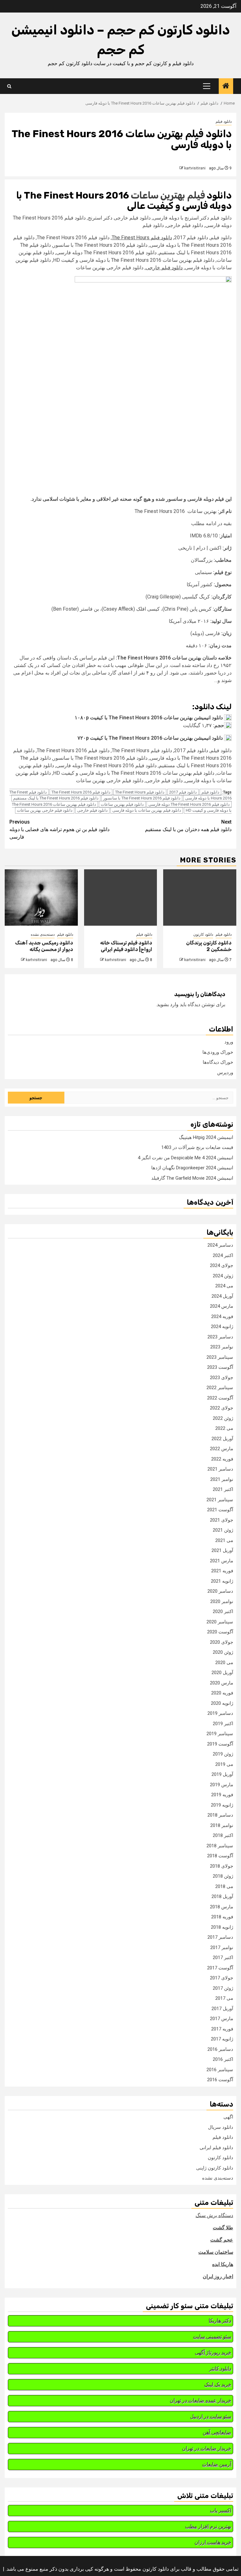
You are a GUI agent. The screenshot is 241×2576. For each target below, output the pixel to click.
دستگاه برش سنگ (214, 2215)
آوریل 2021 (222, 1550)
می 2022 (224, 1428)
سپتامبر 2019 (220, 1734)
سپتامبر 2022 (220, 1388)
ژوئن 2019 (223, 1754)
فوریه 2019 (222, 1795)
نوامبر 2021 (222, 1479)
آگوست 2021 (220, 1510)
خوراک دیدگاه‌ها (218, 1062)
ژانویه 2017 (222, 2039)
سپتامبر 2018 (220, 1846)
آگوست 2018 (220, 1856)
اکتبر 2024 (223, 1255)
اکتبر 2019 (223, 1724)
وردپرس (225, 1073)
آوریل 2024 (222, 1296)
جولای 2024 (222, 1265)
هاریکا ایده (223, 2264)
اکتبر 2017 (223, 1958)
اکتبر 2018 (223, 1835)
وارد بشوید (168, 1004)
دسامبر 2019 (220, 1713)
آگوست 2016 (220, 2080)
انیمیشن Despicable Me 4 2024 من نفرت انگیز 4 (185, 1158)
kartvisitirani (195, 168)
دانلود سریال (221, 2127)
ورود (229, 1042)
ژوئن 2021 (223, 1530)
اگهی (228, 2117)
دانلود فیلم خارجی (164, 268)
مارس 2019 (222, 1785)
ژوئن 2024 (223, 1276)
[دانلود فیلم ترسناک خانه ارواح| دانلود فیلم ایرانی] (121, 897)
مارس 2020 (222, 1683)
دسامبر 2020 (220, 1591)
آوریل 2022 (222, 1439)
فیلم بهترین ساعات (168, 195)
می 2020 (224, 1663)
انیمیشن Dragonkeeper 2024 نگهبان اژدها (192, 1168)
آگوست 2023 (220, 1367)
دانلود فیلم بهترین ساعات (122, 804)
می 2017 (224, 1998)
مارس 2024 (222, 1306)
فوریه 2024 (222, 1316)
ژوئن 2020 (223, 1652)
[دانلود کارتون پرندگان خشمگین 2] (200, 897)
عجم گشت (222, 2240)
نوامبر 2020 (222, 1601)
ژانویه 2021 (222, 1581)
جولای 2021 (222, 1520)
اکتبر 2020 (223, 1611)
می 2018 (224, 1886)
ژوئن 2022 (223, 1418)
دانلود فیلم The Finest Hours (142, 238)
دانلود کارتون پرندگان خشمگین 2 (209, 946)
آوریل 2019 (222, 1774)
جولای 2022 (222, 1408)
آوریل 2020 (222, 1673)
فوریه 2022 (222, 1459)
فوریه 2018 (222, 1917)
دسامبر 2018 (220, 1815)
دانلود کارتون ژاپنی (215, 2168)
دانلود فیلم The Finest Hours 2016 (81, 792)
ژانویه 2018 (222, 1927)
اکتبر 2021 (223, 1489)
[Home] (226, 86)
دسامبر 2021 (220, 1469)
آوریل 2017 (222, 2009)
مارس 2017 (222, 2019)
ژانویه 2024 (222, 1327)
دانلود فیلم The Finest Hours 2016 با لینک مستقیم (56, 798)
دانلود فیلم (224, 122)
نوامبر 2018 (222, 1825)
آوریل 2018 (222, 1896)
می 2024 (224, 1286)
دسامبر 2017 (220, 1937)
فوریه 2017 (222, 2029)
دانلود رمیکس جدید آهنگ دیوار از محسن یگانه (44, 946)
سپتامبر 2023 (220, 1357)
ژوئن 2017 (223, 1988)
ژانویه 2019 (222, 1805)
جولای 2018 (222, 1866)
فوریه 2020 (222, 1693)
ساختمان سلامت (216, 2252)
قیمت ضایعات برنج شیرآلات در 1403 (197, 1147)
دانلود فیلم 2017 (183, 792)
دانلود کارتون (203, 934)
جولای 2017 (222, 1978)
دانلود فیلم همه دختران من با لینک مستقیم (188, 826)
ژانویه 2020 (222, 1703)
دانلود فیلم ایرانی (216, 2148)
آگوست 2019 (220, 1744)
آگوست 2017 (220, 1968)
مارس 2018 (222, 1907)
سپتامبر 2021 (220, 1500)
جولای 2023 (222, 1378)
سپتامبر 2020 (220, 1622)
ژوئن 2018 (223, 1876)
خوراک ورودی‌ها (218, 1052)
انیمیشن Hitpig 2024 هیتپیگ (206, 1137)
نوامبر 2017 (222, 1948)
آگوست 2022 (220, 1398)
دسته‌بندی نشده (43, 934)
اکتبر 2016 (223, 2059)
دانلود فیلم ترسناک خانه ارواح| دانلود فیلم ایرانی (126, 946)
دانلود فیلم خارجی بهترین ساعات (45, 810)
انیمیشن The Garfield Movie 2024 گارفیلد (192, 1178)
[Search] (9, 86)
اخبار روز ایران (218, 2276)
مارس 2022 (222, 1449)
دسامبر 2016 (220, 2049)
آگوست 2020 (220, 1632)
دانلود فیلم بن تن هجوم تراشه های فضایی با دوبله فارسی (59, 829)
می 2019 (224, 1764)
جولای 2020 (222, 1642)
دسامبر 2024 (220, 1245)
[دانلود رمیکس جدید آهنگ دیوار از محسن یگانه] (41, 897)
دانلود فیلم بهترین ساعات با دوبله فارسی (147, 810)
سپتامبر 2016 (220, 2070)
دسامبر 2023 (220, 1337)
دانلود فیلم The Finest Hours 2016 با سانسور (142, 798)
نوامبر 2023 (222, 1347)
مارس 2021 (222, 1561)
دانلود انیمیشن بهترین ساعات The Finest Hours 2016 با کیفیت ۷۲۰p (150, 738)
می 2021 (224, 1540)
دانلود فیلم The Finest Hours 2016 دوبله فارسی (189, 804)
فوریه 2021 (222, 1571)
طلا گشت (223, 2228)
